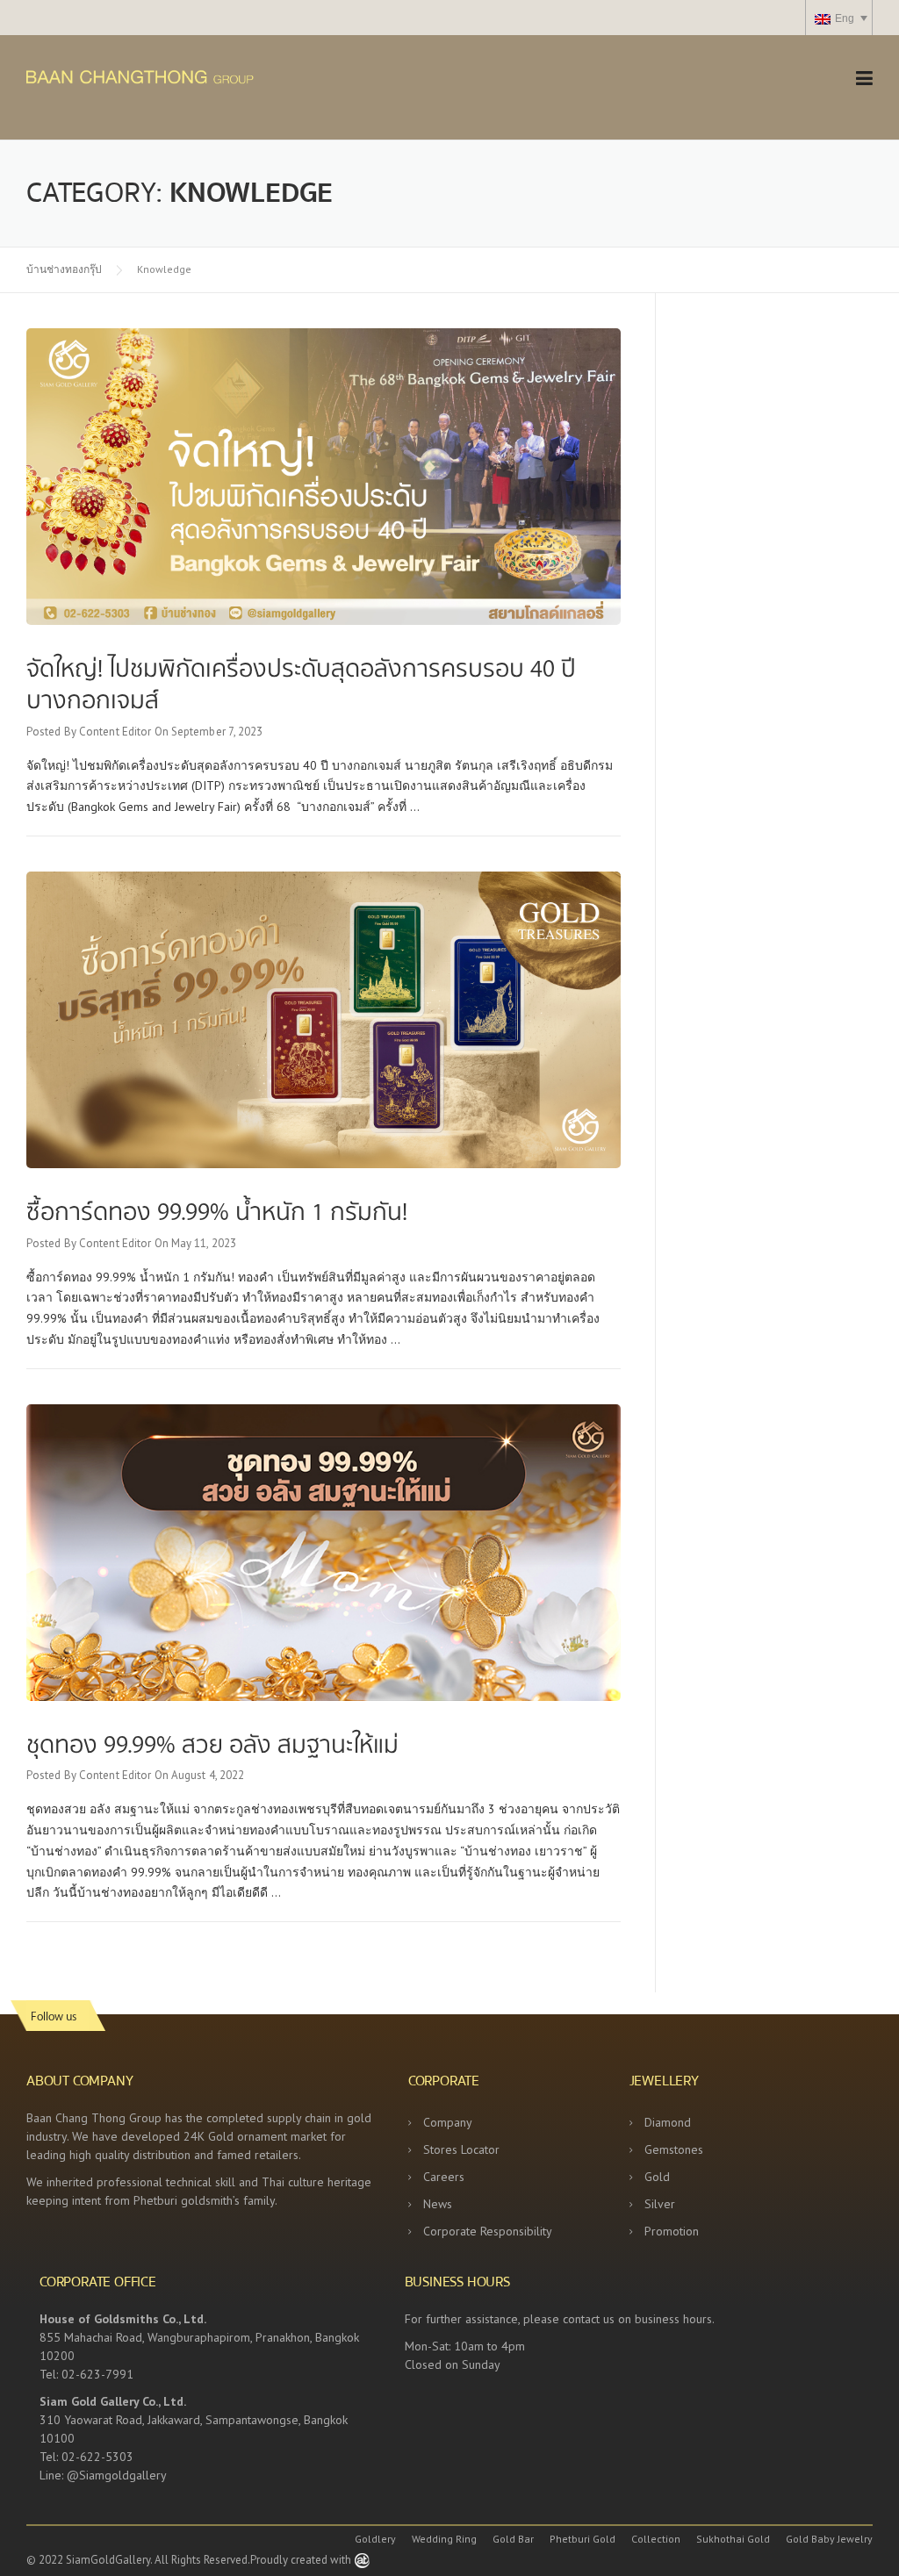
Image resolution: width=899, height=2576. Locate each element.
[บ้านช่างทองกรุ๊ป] (189, 75)
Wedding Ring (444, 2539)
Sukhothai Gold (733, 2539)
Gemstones (674, 2149)
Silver (660, 2204)
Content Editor (115, 732)
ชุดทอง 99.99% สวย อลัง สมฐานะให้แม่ (212, 1743)
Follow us (54, 2016)
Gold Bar (513, 2539)
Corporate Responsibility (488, 2231)
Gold (657, 2177)
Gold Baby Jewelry (829, 2539)
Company (448, 2122)
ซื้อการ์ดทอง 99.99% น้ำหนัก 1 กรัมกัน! (217, 1210)
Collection (656, 2539)
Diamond (668, 2122)
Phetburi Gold (583, 2539)
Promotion (672, 2231)
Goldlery (375, 2539)
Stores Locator (461, 2149)
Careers (444, 2177)
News (438, 2204)
